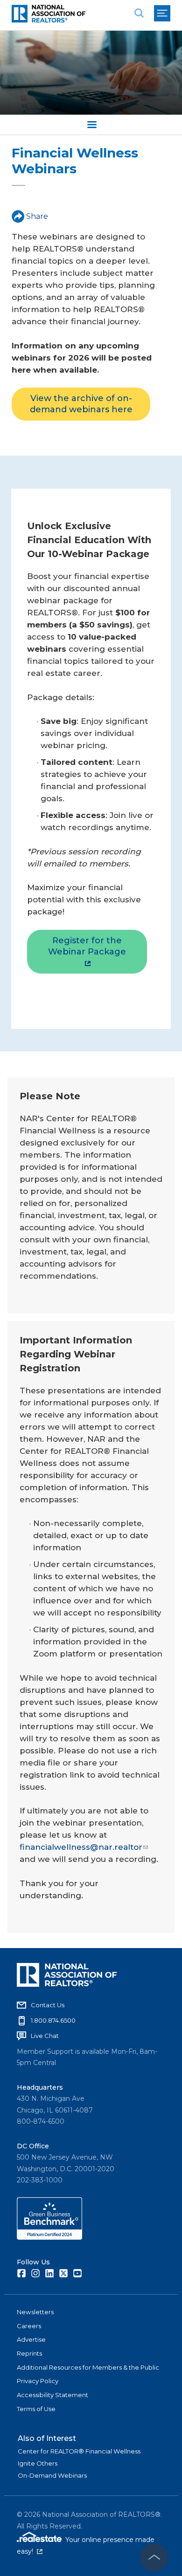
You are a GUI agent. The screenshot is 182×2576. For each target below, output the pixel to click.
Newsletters (35, 2312)
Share (37, 216)
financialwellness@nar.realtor (81, 1847)
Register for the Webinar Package (87, 946)
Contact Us (48, 2005)
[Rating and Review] (49, 2237)
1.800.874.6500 (53, 2020)
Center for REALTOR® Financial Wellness (79, 2451)
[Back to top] (154, 2557)
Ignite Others (38, 2463)
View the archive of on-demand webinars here (81, 404)
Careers (29, 2326)
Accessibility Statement (52, 2395)
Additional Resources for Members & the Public (88, 2367)
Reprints (29, 2353)
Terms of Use (36, 2409)
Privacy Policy (38, 2381)
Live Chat (45, 2036)
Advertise (31, 2339)
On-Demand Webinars (52, 2475)
